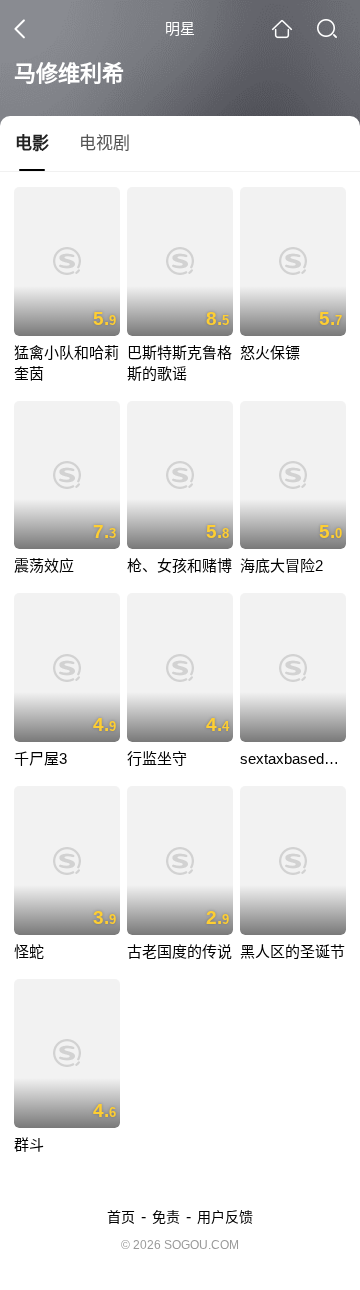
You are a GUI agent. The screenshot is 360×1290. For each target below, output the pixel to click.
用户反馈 (225, 1217)
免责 (166, 1217)
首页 (121, 1217)
